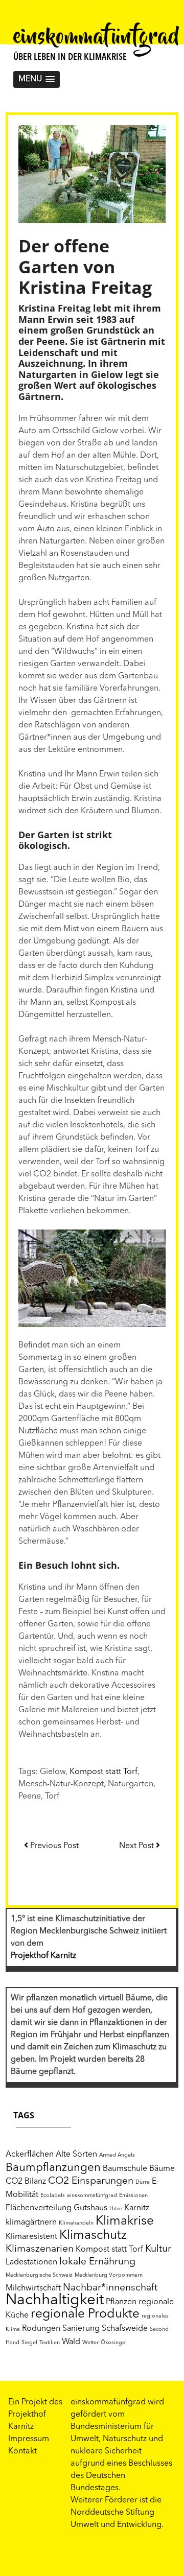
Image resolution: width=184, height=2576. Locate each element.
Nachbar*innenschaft (110, 2288)
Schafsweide (125, 2329)
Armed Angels (117, 2155)
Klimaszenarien (40, 2249)
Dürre (143, 2182)
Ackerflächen (30, 2155)
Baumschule (125, 2169)
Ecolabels (53, 2196)
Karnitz (137, 2208)
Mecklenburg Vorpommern (109, 2275)
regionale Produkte (85, 2314)
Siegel (29, 2343)
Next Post (137, 1846)
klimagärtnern (31, 2223)
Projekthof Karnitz (43, 1956)
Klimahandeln (76, 2223)
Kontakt (22, 2451)
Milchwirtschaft (33, 2288)
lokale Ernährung (97, 2262)
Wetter (90, 2343)
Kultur (158, 2249)
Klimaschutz (93, 2236)
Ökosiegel (114, 2343)
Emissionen (133, 2196)
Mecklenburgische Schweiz (39, 2275)
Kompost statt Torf (103, 1772)
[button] (37, 79)
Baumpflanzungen (53, 2168)
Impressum (29, 2439)
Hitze (116, 2209)
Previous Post (53, 1846)
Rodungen (41, 2329)
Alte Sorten (76, 2155)
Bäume (162, 2169)
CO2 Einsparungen (91, 2181)
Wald (71, 2342)
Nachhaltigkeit (55, 2300)
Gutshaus (90, 2208)
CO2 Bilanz (26, 2182)
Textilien (50, 2343)
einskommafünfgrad (97, 38)
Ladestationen (31, 2262)
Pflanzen (121, 2302)
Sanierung (81, 2329)
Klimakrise (125, 2221)
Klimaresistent (31, 2237)
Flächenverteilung (39, 2208)
